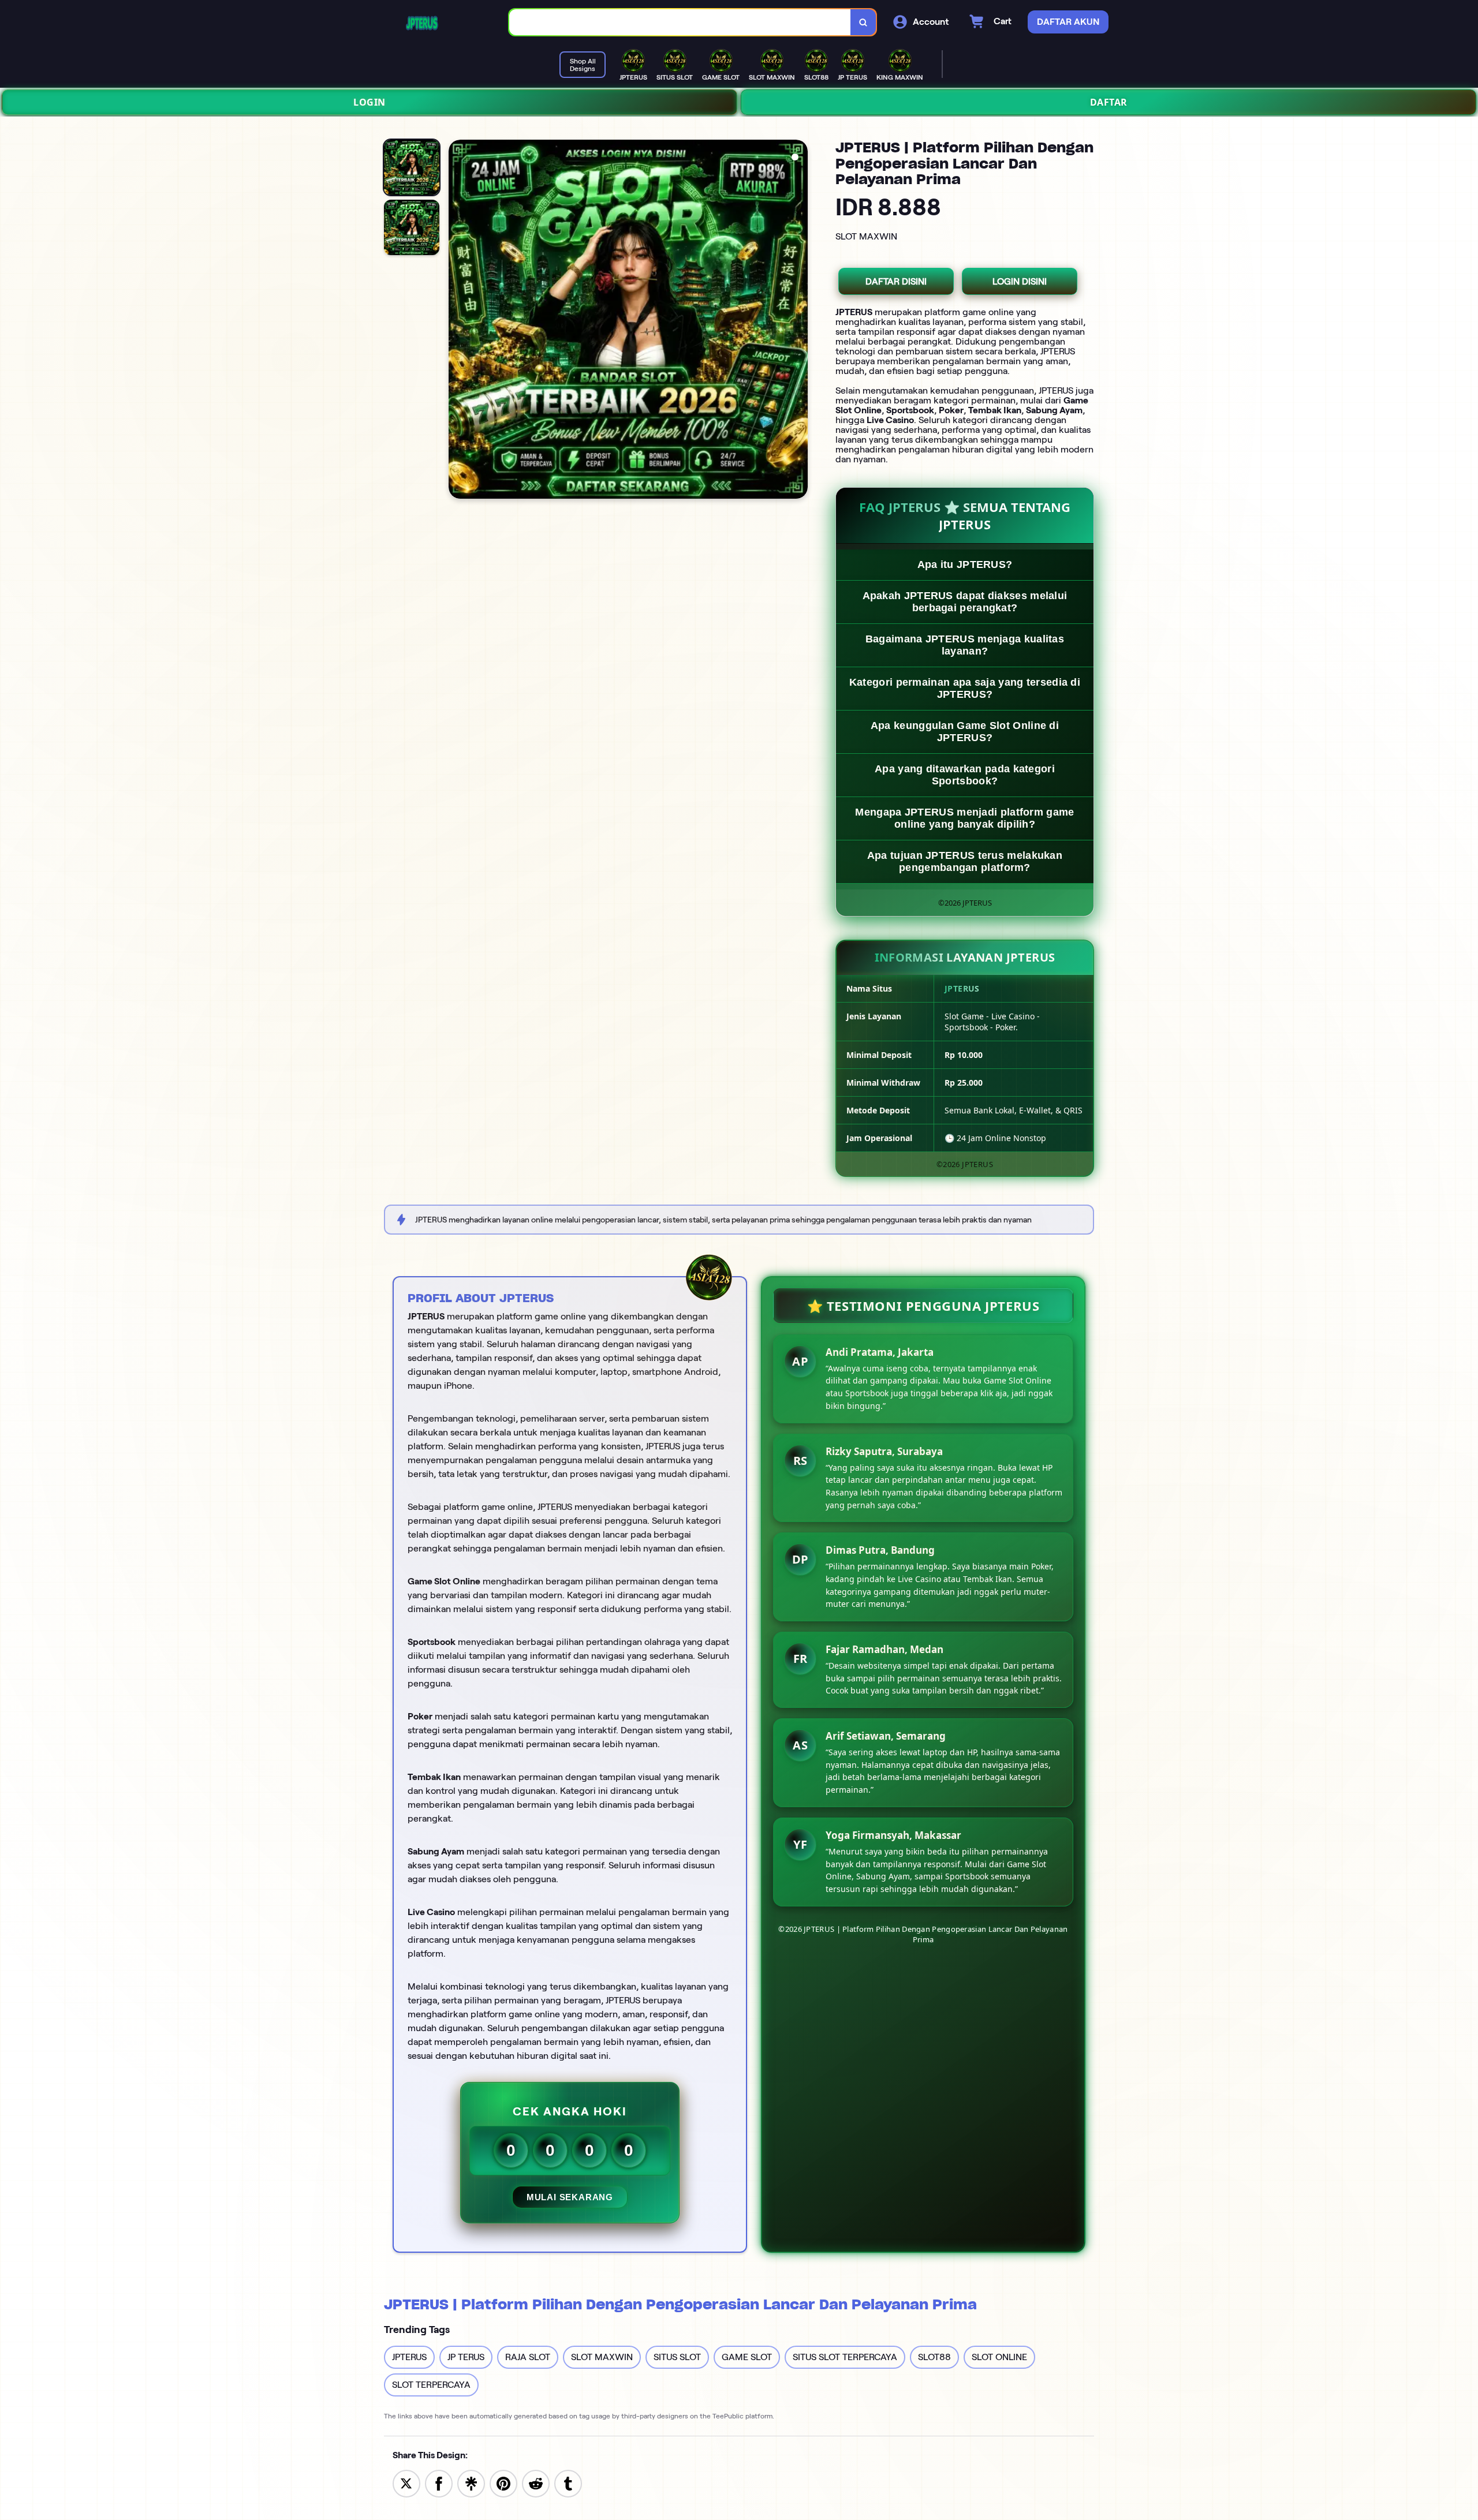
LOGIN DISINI (1020, 281)
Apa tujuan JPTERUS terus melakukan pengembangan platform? (965, 861)
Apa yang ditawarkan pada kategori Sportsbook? (965, 775)
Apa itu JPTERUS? (965, 564)
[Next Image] (798, 321)
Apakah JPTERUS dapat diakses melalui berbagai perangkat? (965, 602)
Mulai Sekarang (570, 2197)
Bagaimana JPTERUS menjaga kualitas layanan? (965, 645)
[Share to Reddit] (536, 2483)
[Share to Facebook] (439, 2483)
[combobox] (680, 22)
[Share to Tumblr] (568, 2483)
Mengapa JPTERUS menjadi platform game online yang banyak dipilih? (964, 818)
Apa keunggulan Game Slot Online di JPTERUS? (965, 732)
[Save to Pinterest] (503, 2483)
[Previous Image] (458, 321)
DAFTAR (1109, 102)
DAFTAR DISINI (896, 281)
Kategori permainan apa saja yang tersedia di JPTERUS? (965, 688)
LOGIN (369, 102)
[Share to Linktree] (471, 2483)
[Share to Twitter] (406, 2483)
